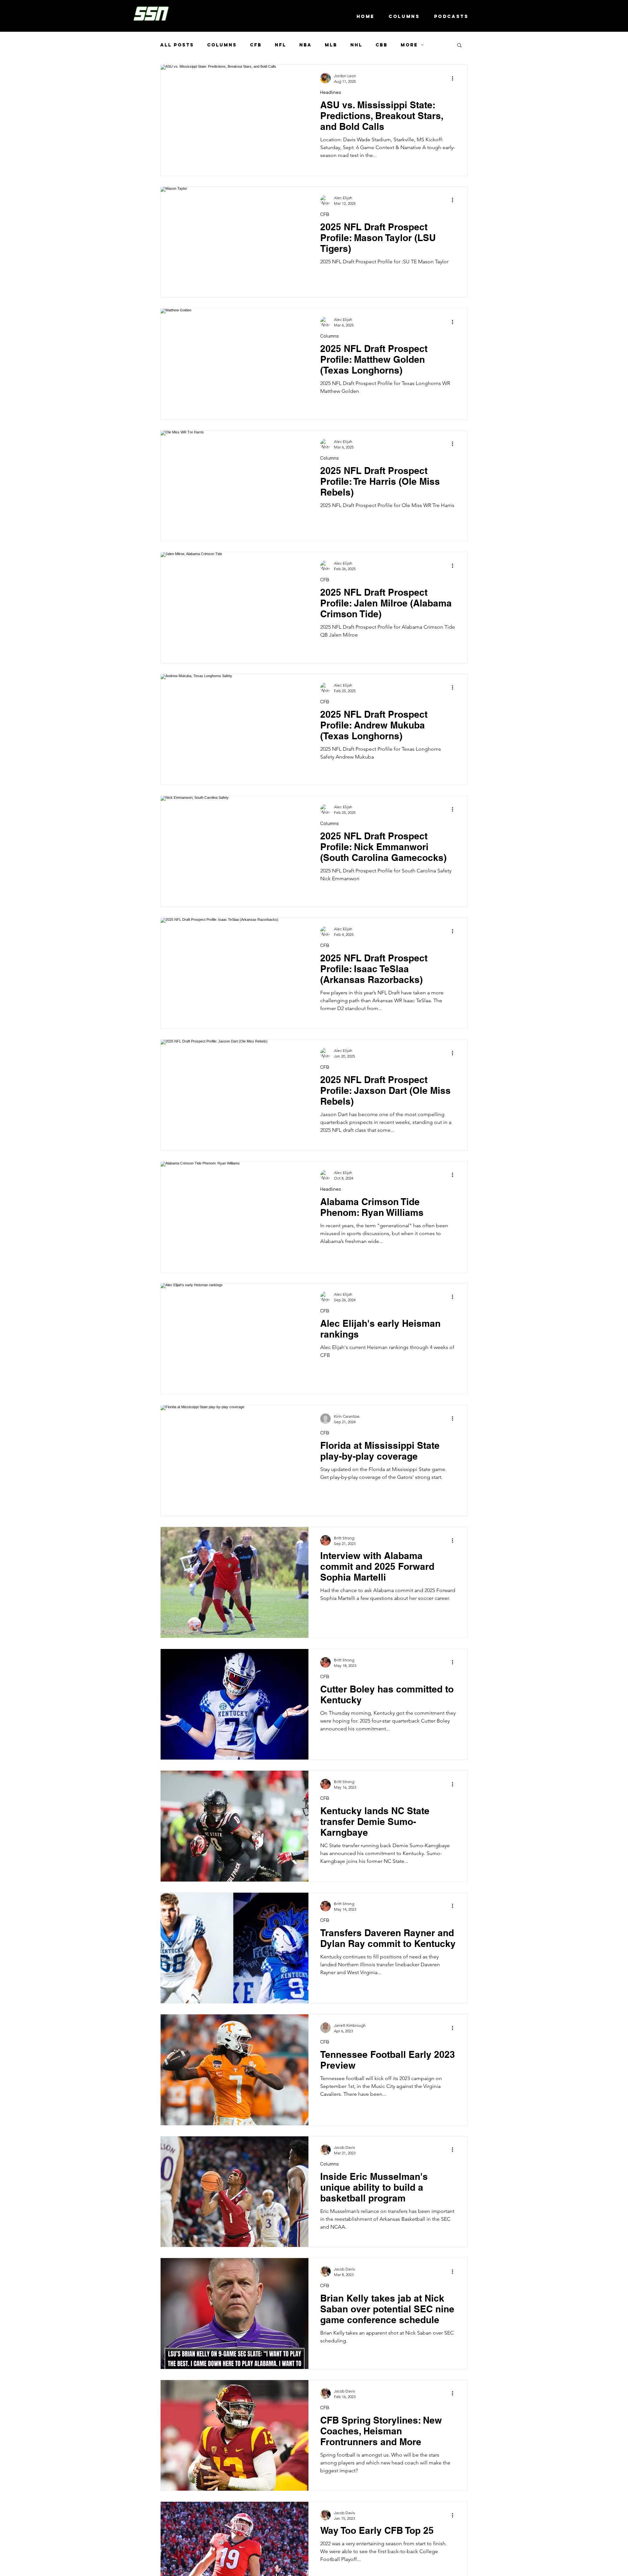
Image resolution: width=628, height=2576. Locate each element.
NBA (305, 45)
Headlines (331, 92)
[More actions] (455, 78)
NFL (280, 45)
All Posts (177, 45)
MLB (331, 45)
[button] (459, 46)
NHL (356, 45)
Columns (222, 45)
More (409, 45)
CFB (256, 45)
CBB (382, 45)
